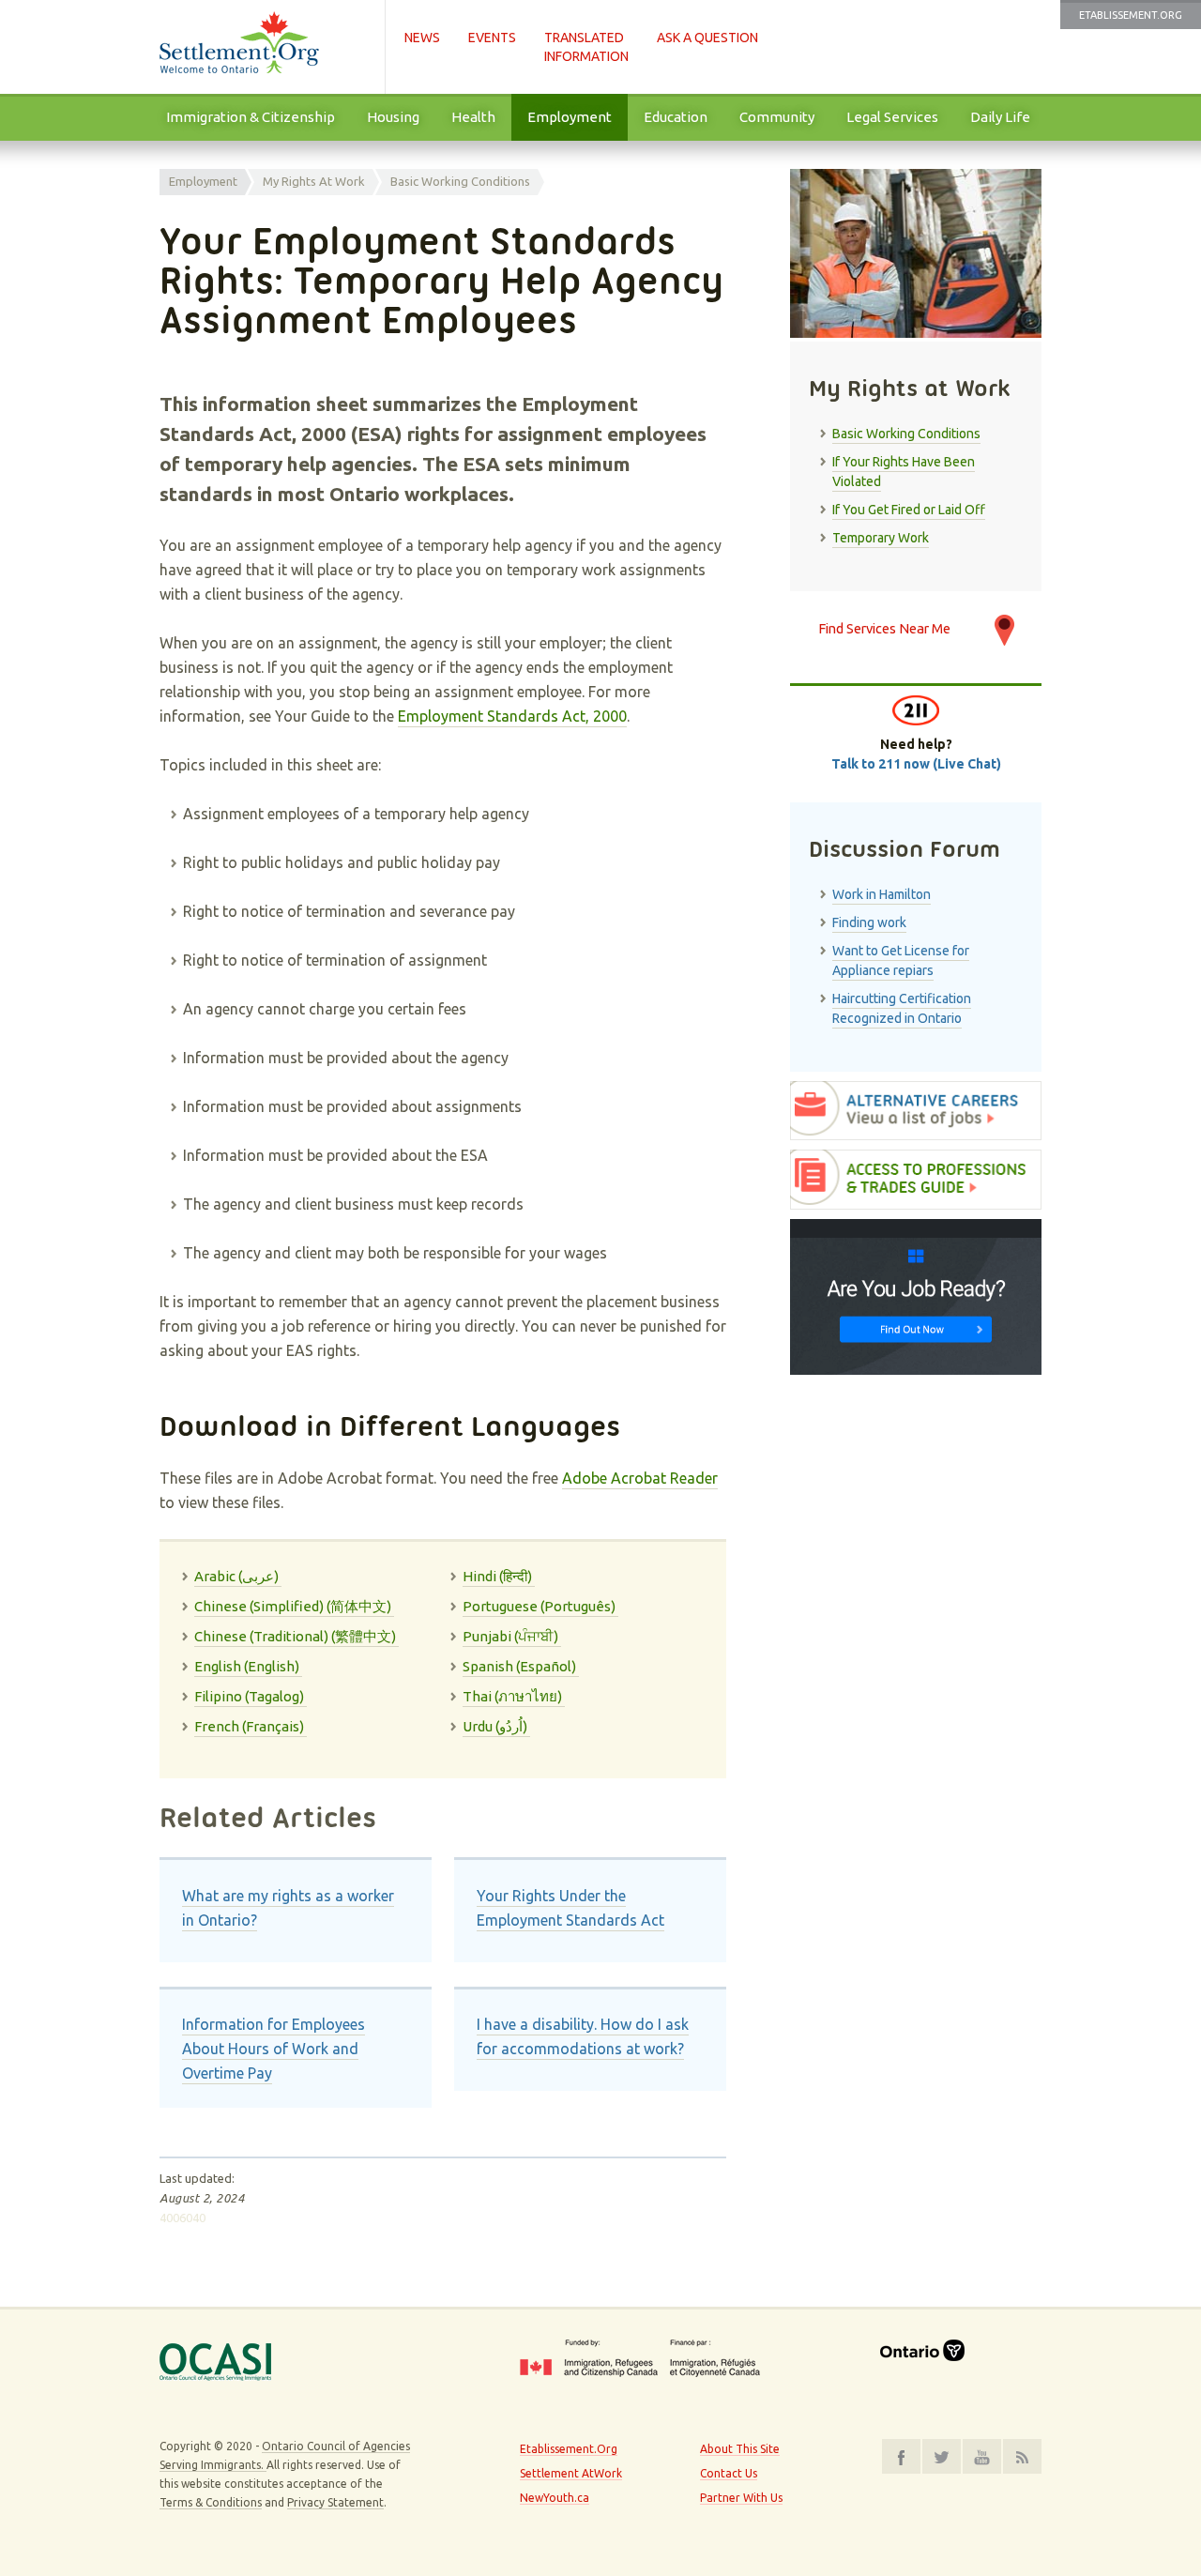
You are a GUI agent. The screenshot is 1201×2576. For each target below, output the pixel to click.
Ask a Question (707, 38)
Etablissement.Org (1131, 15)
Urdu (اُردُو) (496, 1726)
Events (492, 38)
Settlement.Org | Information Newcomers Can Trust (263, 47)
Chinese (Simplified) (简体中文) (294, 1606)
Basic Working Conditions (460, 181)
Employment (570, 117)
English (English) (248, 1666)
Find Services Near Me (884, 628)
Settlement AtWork (571, 2473)
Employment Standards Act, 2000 (512, 716)
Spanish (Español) (521, 1666)
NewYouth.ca (555, 2498)
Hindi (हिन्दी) (499, 1576)
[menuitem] (251, 117)
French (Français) (251, 1726)
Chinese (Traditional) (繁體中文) (296, 1636)
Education (676, 117)
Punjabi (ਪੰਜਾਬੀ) (512, 1636)
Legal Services (892, 117)
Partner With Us (741, 2498)
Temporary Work (881, 538)
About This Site (740, 2449)
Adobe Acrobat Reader (640, 1478)
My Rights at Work (314, 181)
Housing (393, 117)
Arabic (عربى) (238, 1576)
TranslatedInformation (586, 47)
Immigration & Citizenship (251, 117)
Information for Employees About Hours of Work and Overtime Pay (274, 2049)
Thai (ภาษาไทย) (514, 1696)
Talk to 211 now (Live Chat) (916, 764)
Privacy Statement (335, 2502)
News (422, 38)
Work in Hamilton (882, 894)
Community (777, 117)
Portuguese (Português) (540, 1606)
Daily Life (1000, 117)
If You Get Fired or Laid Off (909, 510)
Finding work (869, 922)
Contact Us (729, 2473)
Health (473, 117)
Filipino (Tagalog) (251, 1696)
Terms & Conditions (211, 2502)
